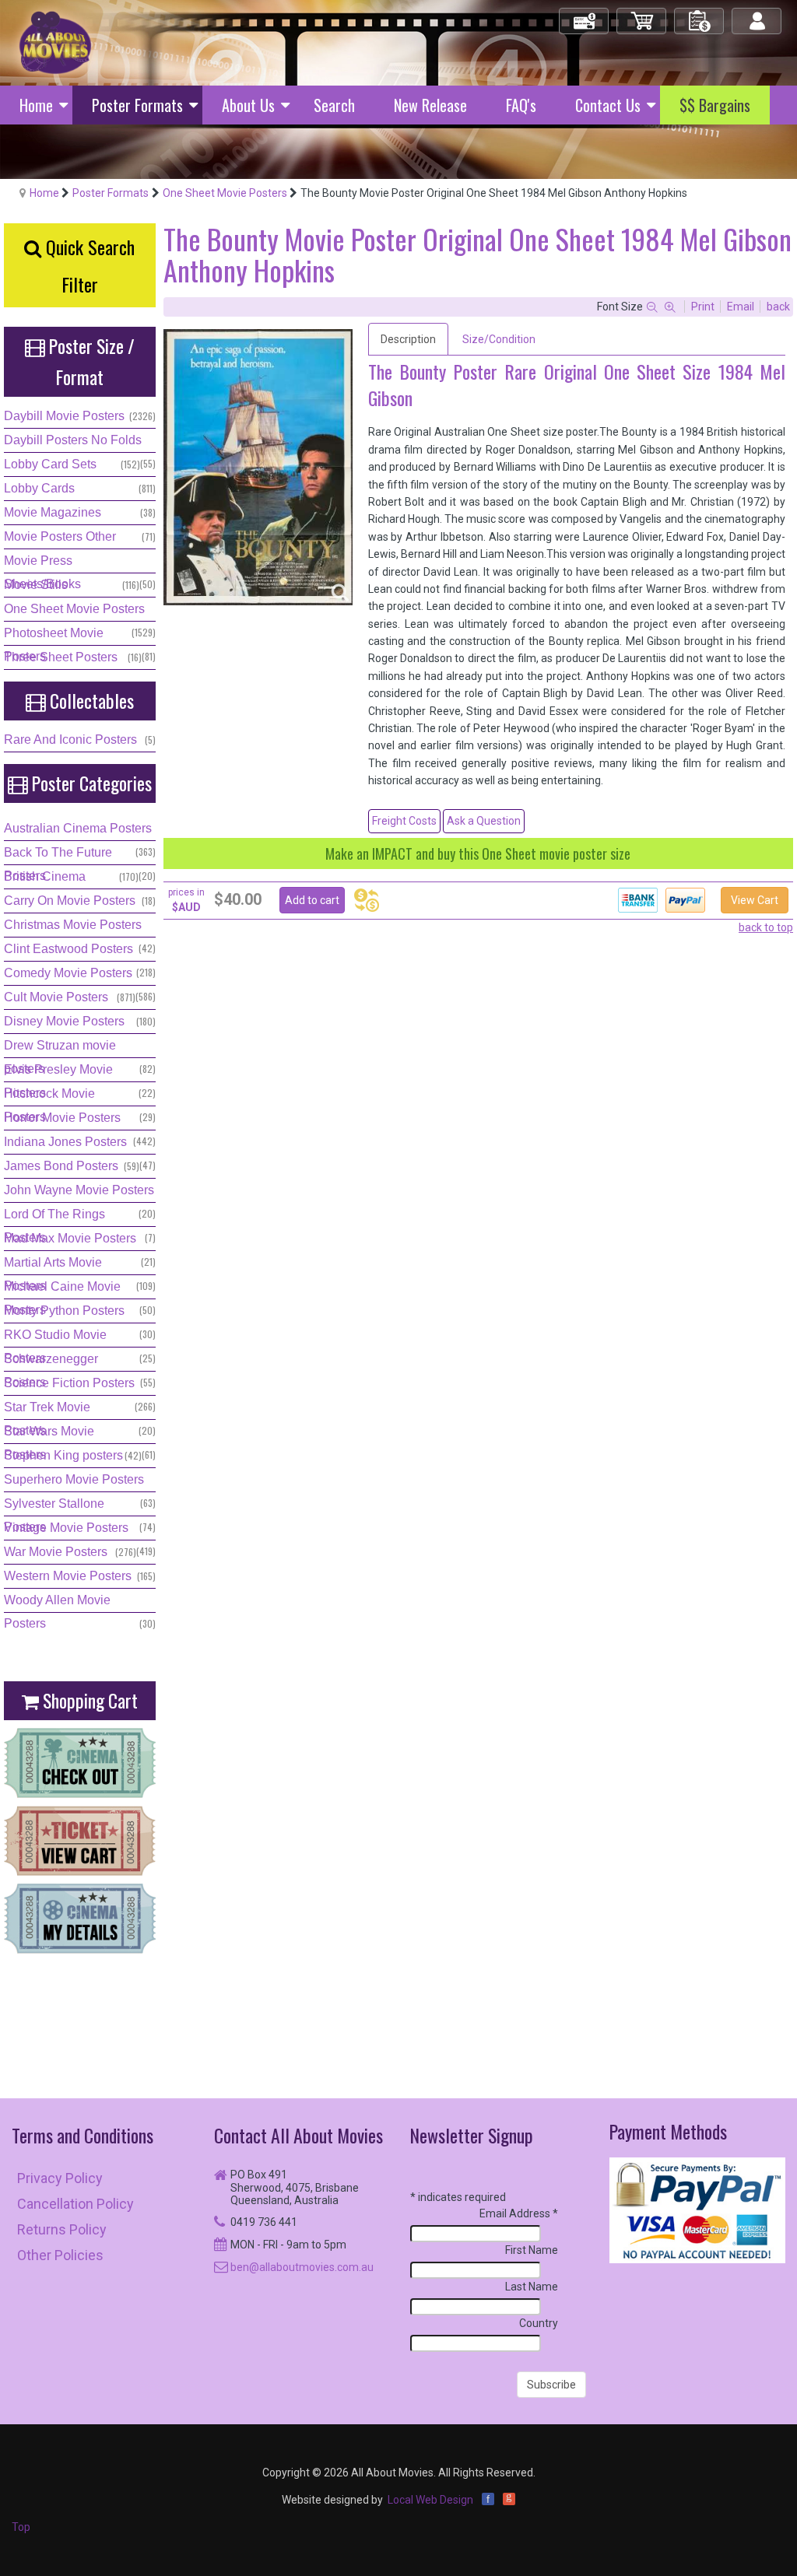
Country (539, 2323)
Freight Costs (404, 821)
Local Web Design (430, 2500)
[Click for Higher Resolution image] (258, 467)
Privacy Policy (60, 2178)
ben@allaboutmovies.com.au (302, 2267)
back (778, 307)
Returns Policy (62, 2229)
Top (21, 2527)
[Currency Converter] (367, 900)
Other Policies (60, 2255)
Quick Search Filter (88, 265)
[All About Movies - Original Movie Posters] (55, 42)
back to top (766, 927)
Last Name (532, 2287)
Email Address (519, 2213)
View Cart (755, 900)
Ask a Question (484, 821)
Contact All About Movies (298, 2135)
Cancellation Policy (75, 2204)
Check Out (585, 14)
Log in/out (758, 14)
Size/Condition (499, 339)
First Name (532, 2250)
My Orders (700, 14)
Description (408, 339)
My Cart (642, 14)
